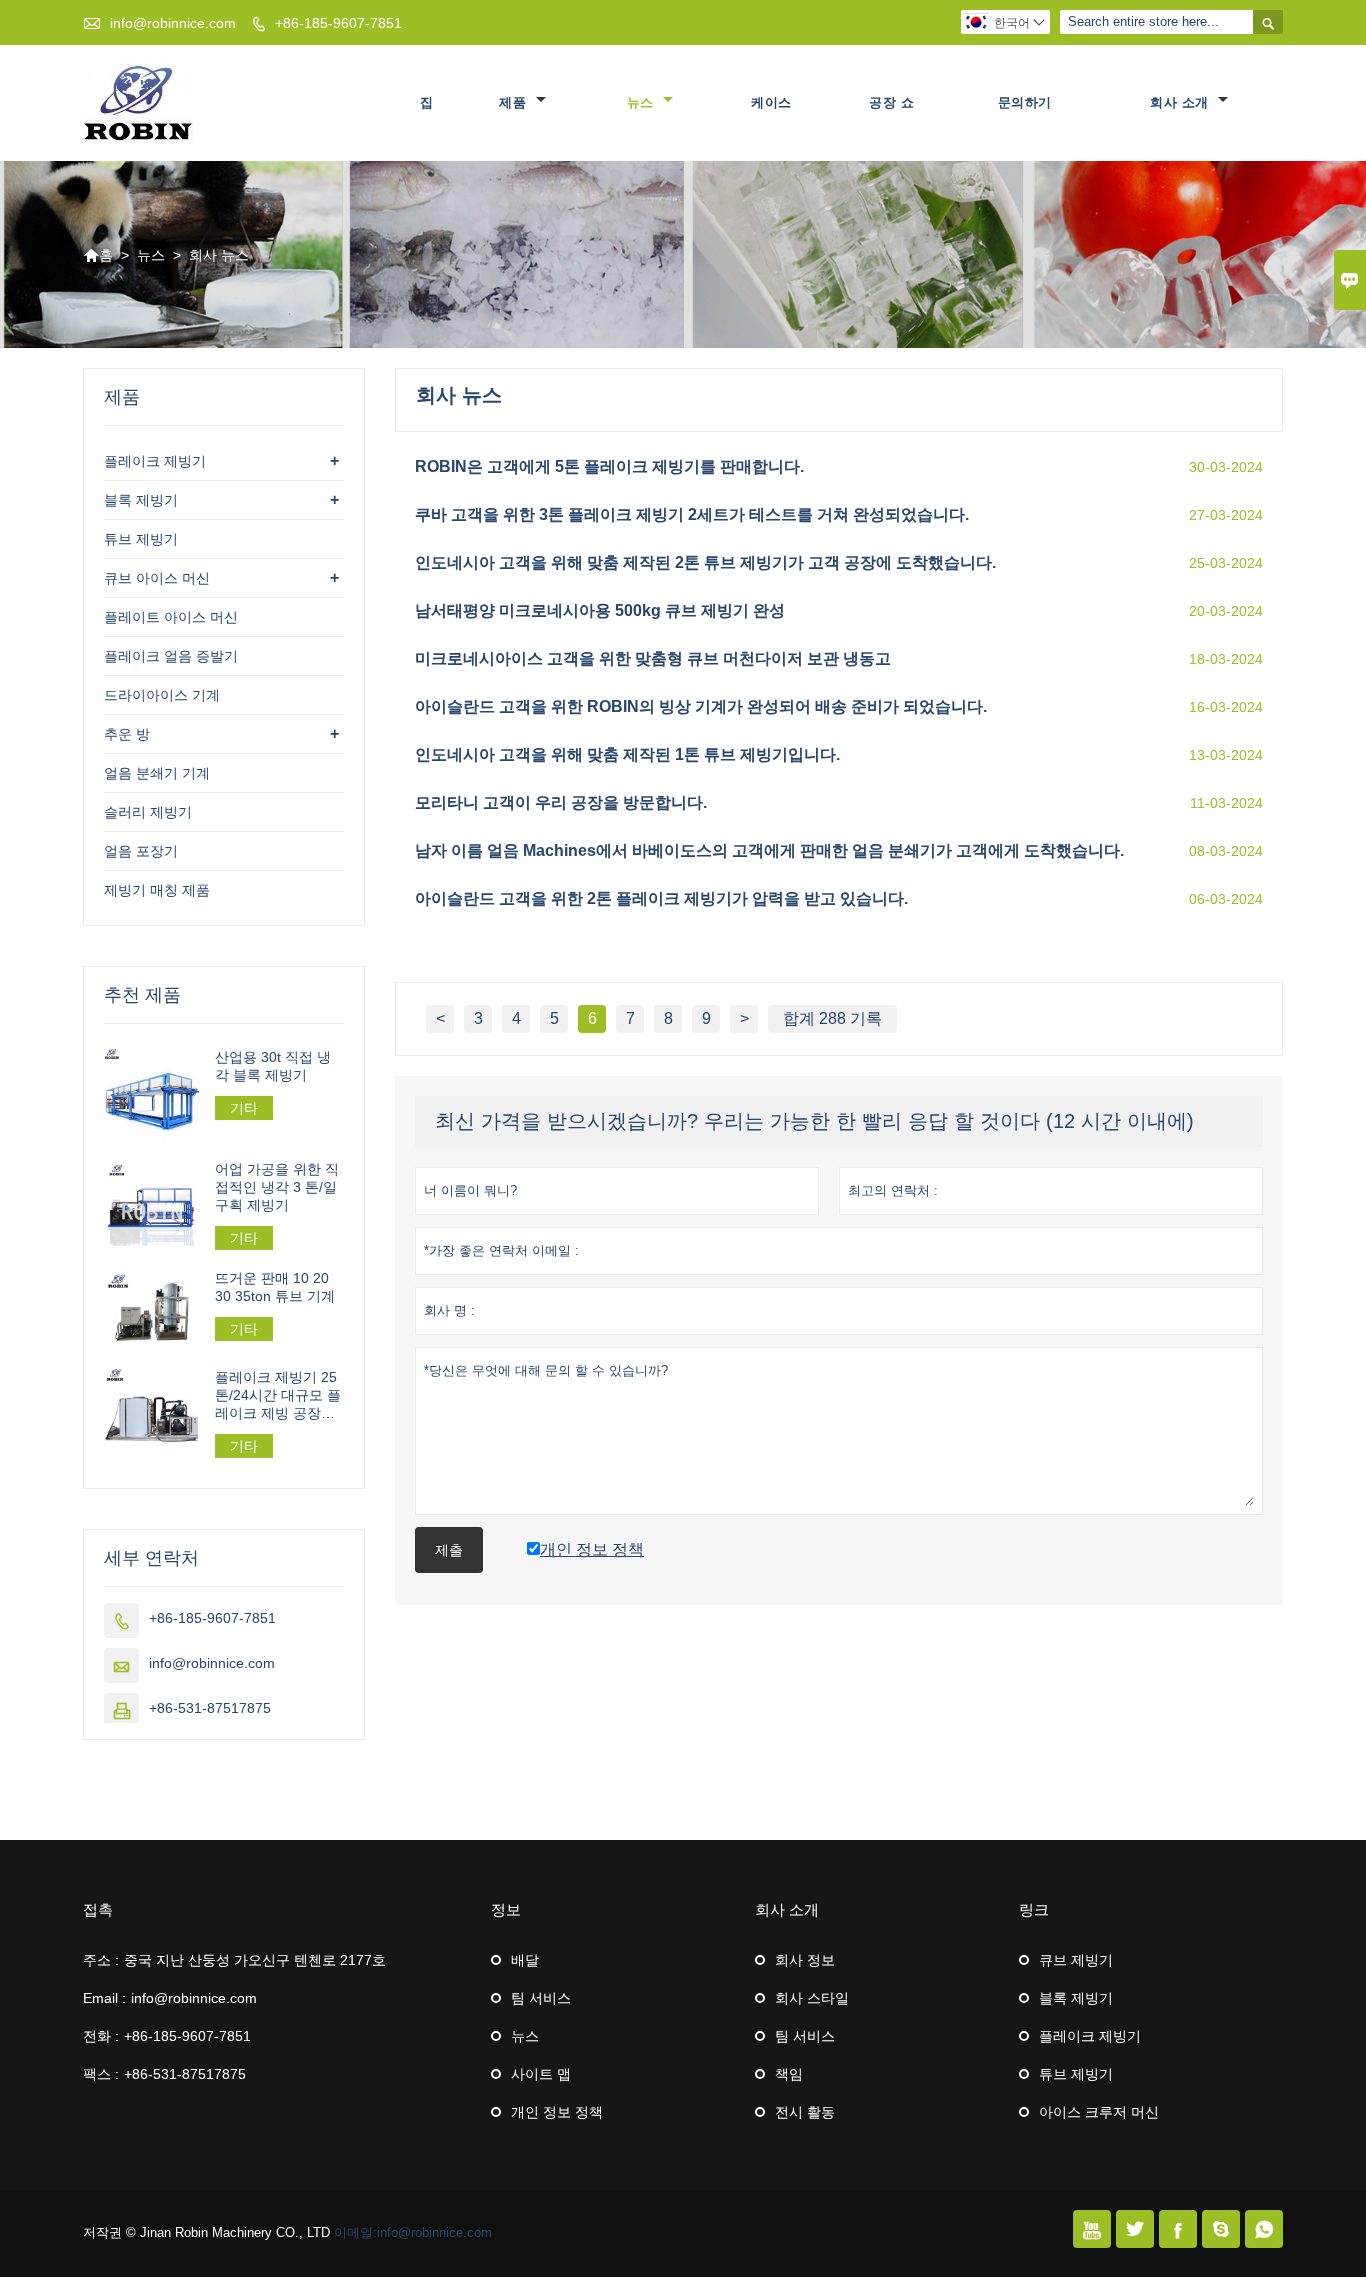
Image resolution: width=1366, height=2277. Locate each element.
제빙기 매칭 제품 (157, 890)
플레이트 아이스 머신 (171, 617)
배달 (525, 1960)
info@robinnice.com (173, 23)
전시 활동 (805, 2112)
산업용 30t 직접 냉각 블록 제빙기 (273, 1066)
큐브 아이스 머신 (157, 578)
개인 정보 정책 (557, 2112)
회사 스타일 (812, 1998)
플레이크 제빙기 (155, 461)
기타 (244, 1108)
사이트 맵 (541, 2074)
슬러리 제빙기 (148, 812)
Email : (104, 1998)
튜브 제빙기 (141, 539)
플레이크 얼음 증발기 (171, 656)
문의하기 (1025, 102)
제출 (449, 1550)
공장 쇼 (891, 102)
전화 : (101, 2036)
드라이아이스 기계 (162, 695)
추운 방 (127, 734)
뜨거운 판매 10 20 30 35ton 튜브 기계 (275, 1287)
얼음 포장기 (141, 851)
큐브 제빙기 (1076, 1960)
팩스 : (101, 2074)
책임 (789, 2074)
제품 (515, 102)
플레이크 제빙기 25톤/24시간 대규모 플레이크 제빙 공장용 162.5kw (278, 1395)
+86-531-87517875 (210, 1708)
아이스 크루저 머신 (1099, 2112)
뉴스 (643, 102)
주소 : (101, 1960)
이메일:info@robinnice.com (413, 2232)
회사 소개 (1181, 102)
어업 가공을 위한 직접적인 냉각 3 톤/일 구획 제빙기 (277, 1187)
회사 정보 (805, 1960)
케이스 (771, 102)
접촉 (98, 1909)
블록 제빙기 (141, 500)
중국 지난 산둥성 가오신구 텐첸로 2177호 (255, 1960)
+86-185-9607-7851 (338, 23)
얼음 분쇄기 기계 (157, 773)
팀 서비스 (541, 1998)
